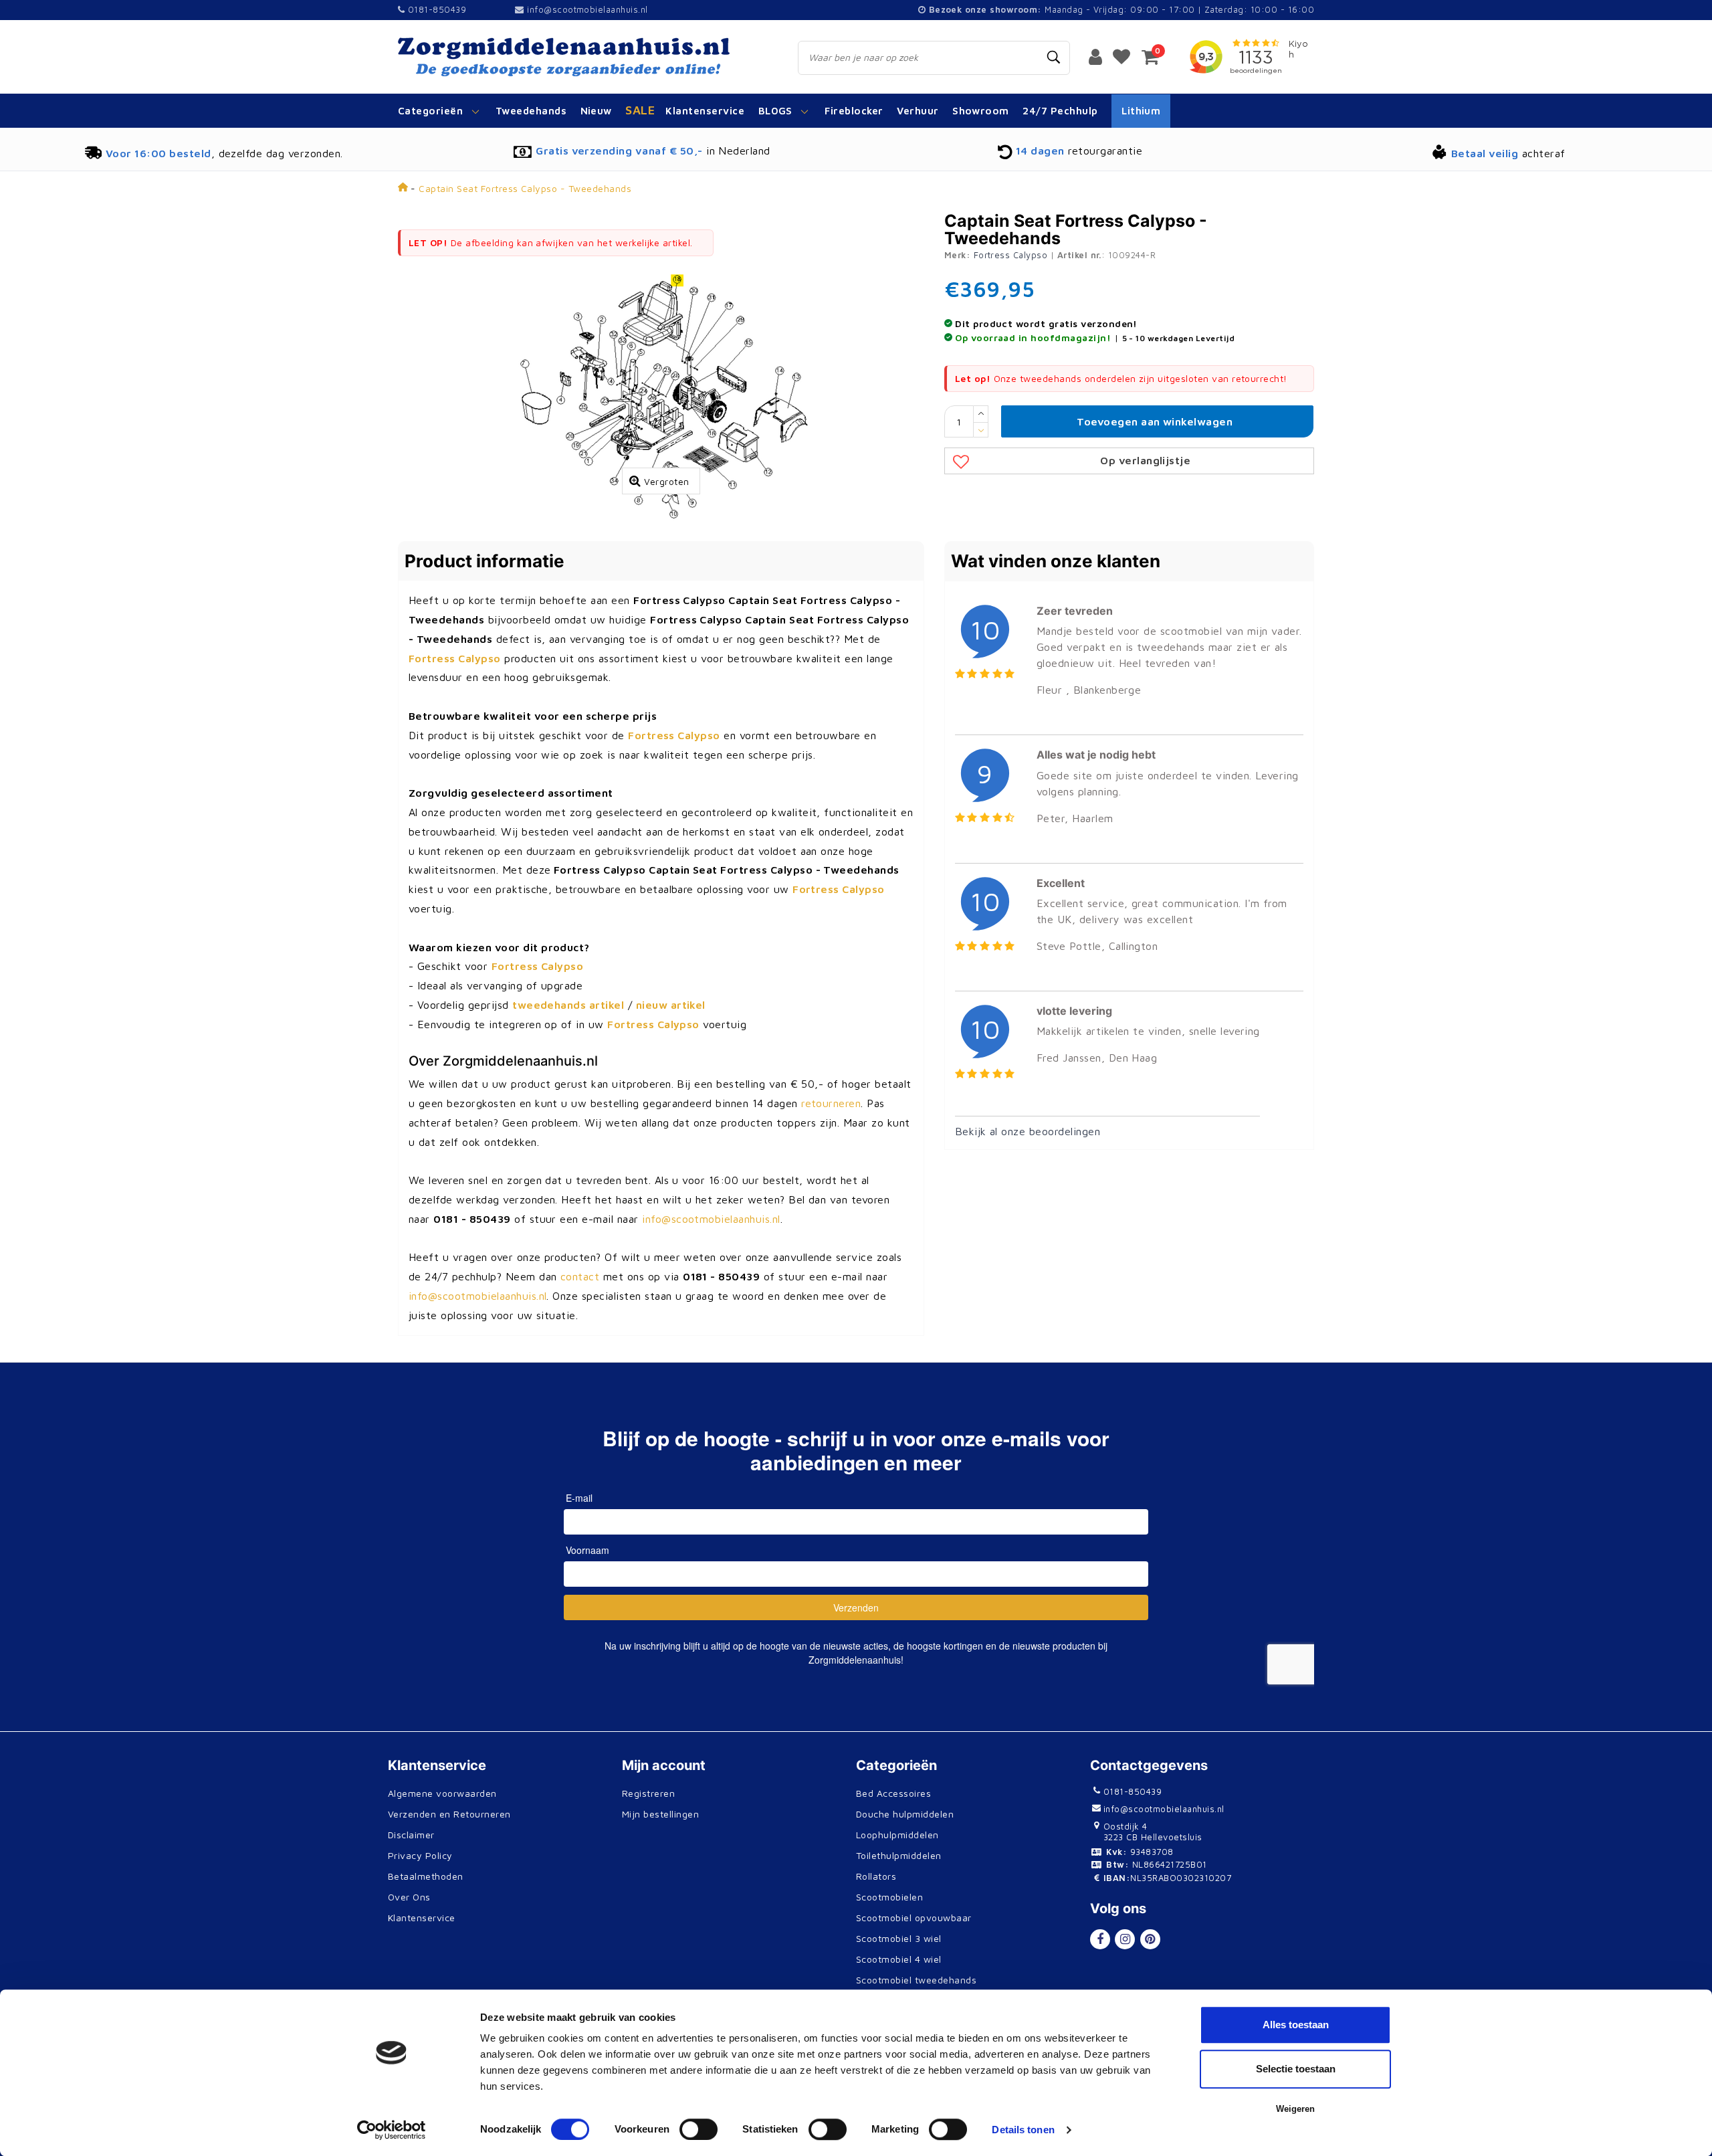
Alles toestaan (1296, 2025)
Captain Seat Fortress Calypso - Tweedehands (525, 188)
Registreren (648, 1793)
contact (580, 1276)
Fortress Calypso (1011, 255)
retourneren (831, 1103)
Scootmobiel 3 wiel (899, 1938)
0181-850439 (435, 9)
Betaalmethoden (426, 1876)
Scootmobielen (889, 1897)
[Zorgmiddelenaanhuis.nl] (583, 57)
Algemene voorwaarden (442, 1793)
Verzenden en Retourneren (449, 1814)
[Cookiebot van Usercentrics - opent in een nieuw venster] (392, 2130)
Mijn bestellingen (660, 1814)
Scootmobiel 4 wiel (899, 1959)
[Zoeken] (1054, 58)
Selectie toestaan (1296, 2069)
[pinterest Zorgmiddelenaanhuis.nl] (1150, 1939)
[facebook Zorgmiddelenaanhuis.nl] (1100, 1939)
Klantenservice (422, 1918)
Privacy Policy (420, 1855)
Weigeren (1295, 2109)
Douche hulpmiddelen (905, 1814)
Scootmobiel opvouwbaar (914, 1918)
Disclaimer (411, 1835)
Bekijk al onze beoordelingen (1028, 1131)
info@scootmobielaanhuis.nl (587, 9)
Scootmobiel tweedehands (916, 1980)
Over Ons (409, 1897)
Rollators (876, 1876)
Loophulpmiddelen (897, 1835)
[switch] (699, 2129)
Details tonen (1023, 2130)
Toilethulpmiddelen (899, 1855)
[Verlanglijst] (1121, 56)
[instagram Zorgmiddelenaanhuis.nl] (1125, 1939)
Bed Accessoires (893, 1793)
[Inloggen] (1095, 56)
